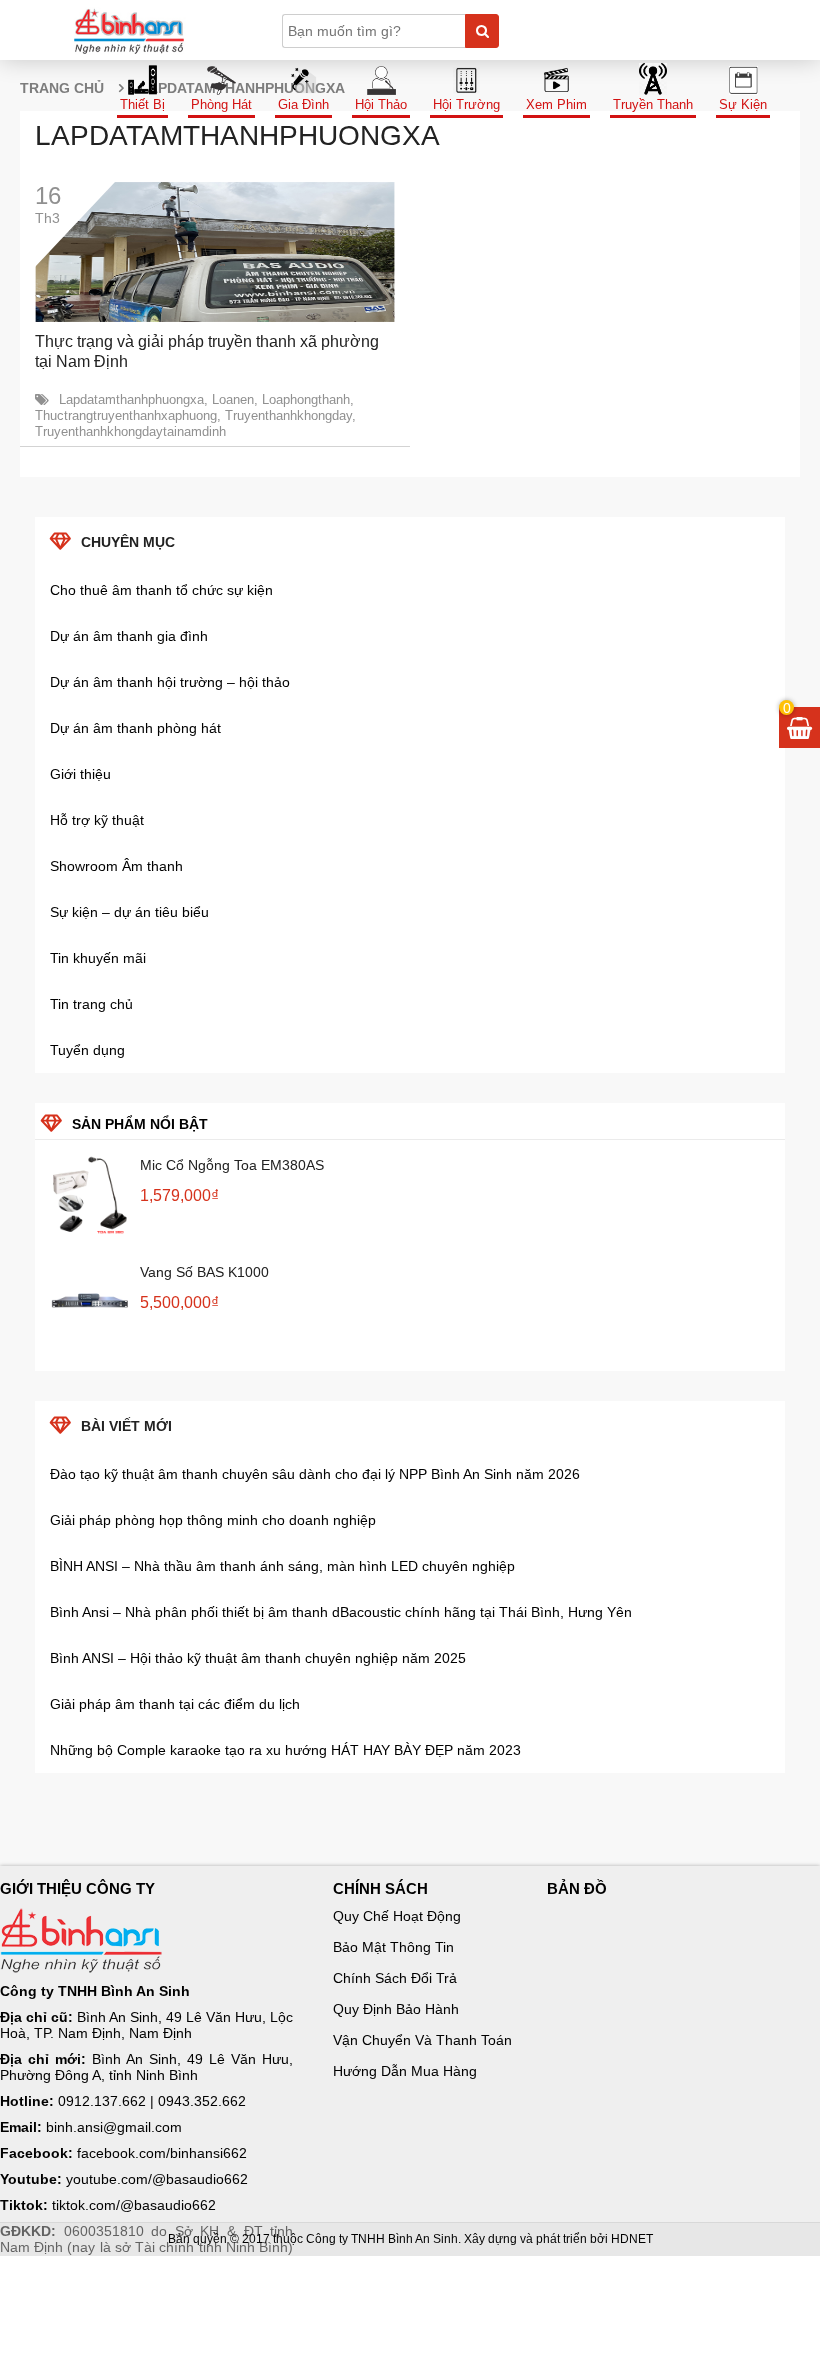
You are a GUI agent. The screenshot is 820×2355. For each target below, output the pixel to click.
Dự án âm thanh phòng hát (135, 728)
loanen (233, 399)
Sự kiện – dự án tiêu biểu (129, 912)
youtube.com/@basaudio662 (157, 2179)
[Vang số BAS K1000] (90, 1302)
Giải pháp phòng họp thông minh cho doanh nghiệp (213, 1520)
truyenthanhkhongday (288, 415)
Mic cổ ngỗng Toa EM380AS (232, 1165)
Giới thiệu (80, 774)
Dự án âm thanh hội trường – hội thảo (170, 682)
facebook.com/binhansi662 (162, 2153)
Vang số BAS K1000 (204, 1272)
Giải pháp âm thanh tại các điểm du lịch (175, 1704)
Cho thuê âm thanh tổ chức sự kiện (161, 590)
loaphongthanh (306, 399)
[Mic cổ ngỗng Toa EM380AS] (90, 1195)
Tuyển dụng (87, 1050)
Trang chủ (62, 88)
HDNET (632, 2239)
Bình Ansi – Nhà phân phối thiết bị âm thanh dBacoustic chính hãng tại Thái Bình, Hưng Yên (341, 1612)
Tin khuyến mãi (98, 958)
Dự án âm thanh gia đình (129, 636)
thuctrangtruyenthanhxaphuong (126, 415)
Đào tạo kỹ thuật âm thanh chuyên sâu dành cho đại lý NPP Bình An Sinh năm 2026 (315, 1474)
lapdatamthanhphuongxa (131, 399)
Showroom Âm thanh (116, 866)
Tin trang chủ (91, 1004)
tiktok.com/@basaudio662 (134, 2205)
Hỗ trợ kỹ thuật (97, 820)
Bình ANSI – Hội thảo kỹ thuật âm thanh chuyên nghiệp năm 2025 (258, 1658)
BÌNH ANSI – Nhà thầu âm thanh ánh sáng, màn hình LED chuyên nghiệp (282, 1566)
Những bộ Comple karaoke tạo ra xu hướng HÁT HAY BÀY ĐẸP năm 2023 (285, 1750)
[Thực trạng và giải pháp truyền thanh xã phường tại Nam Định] (215, 252)
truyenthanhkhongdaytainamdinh (130, 431)
